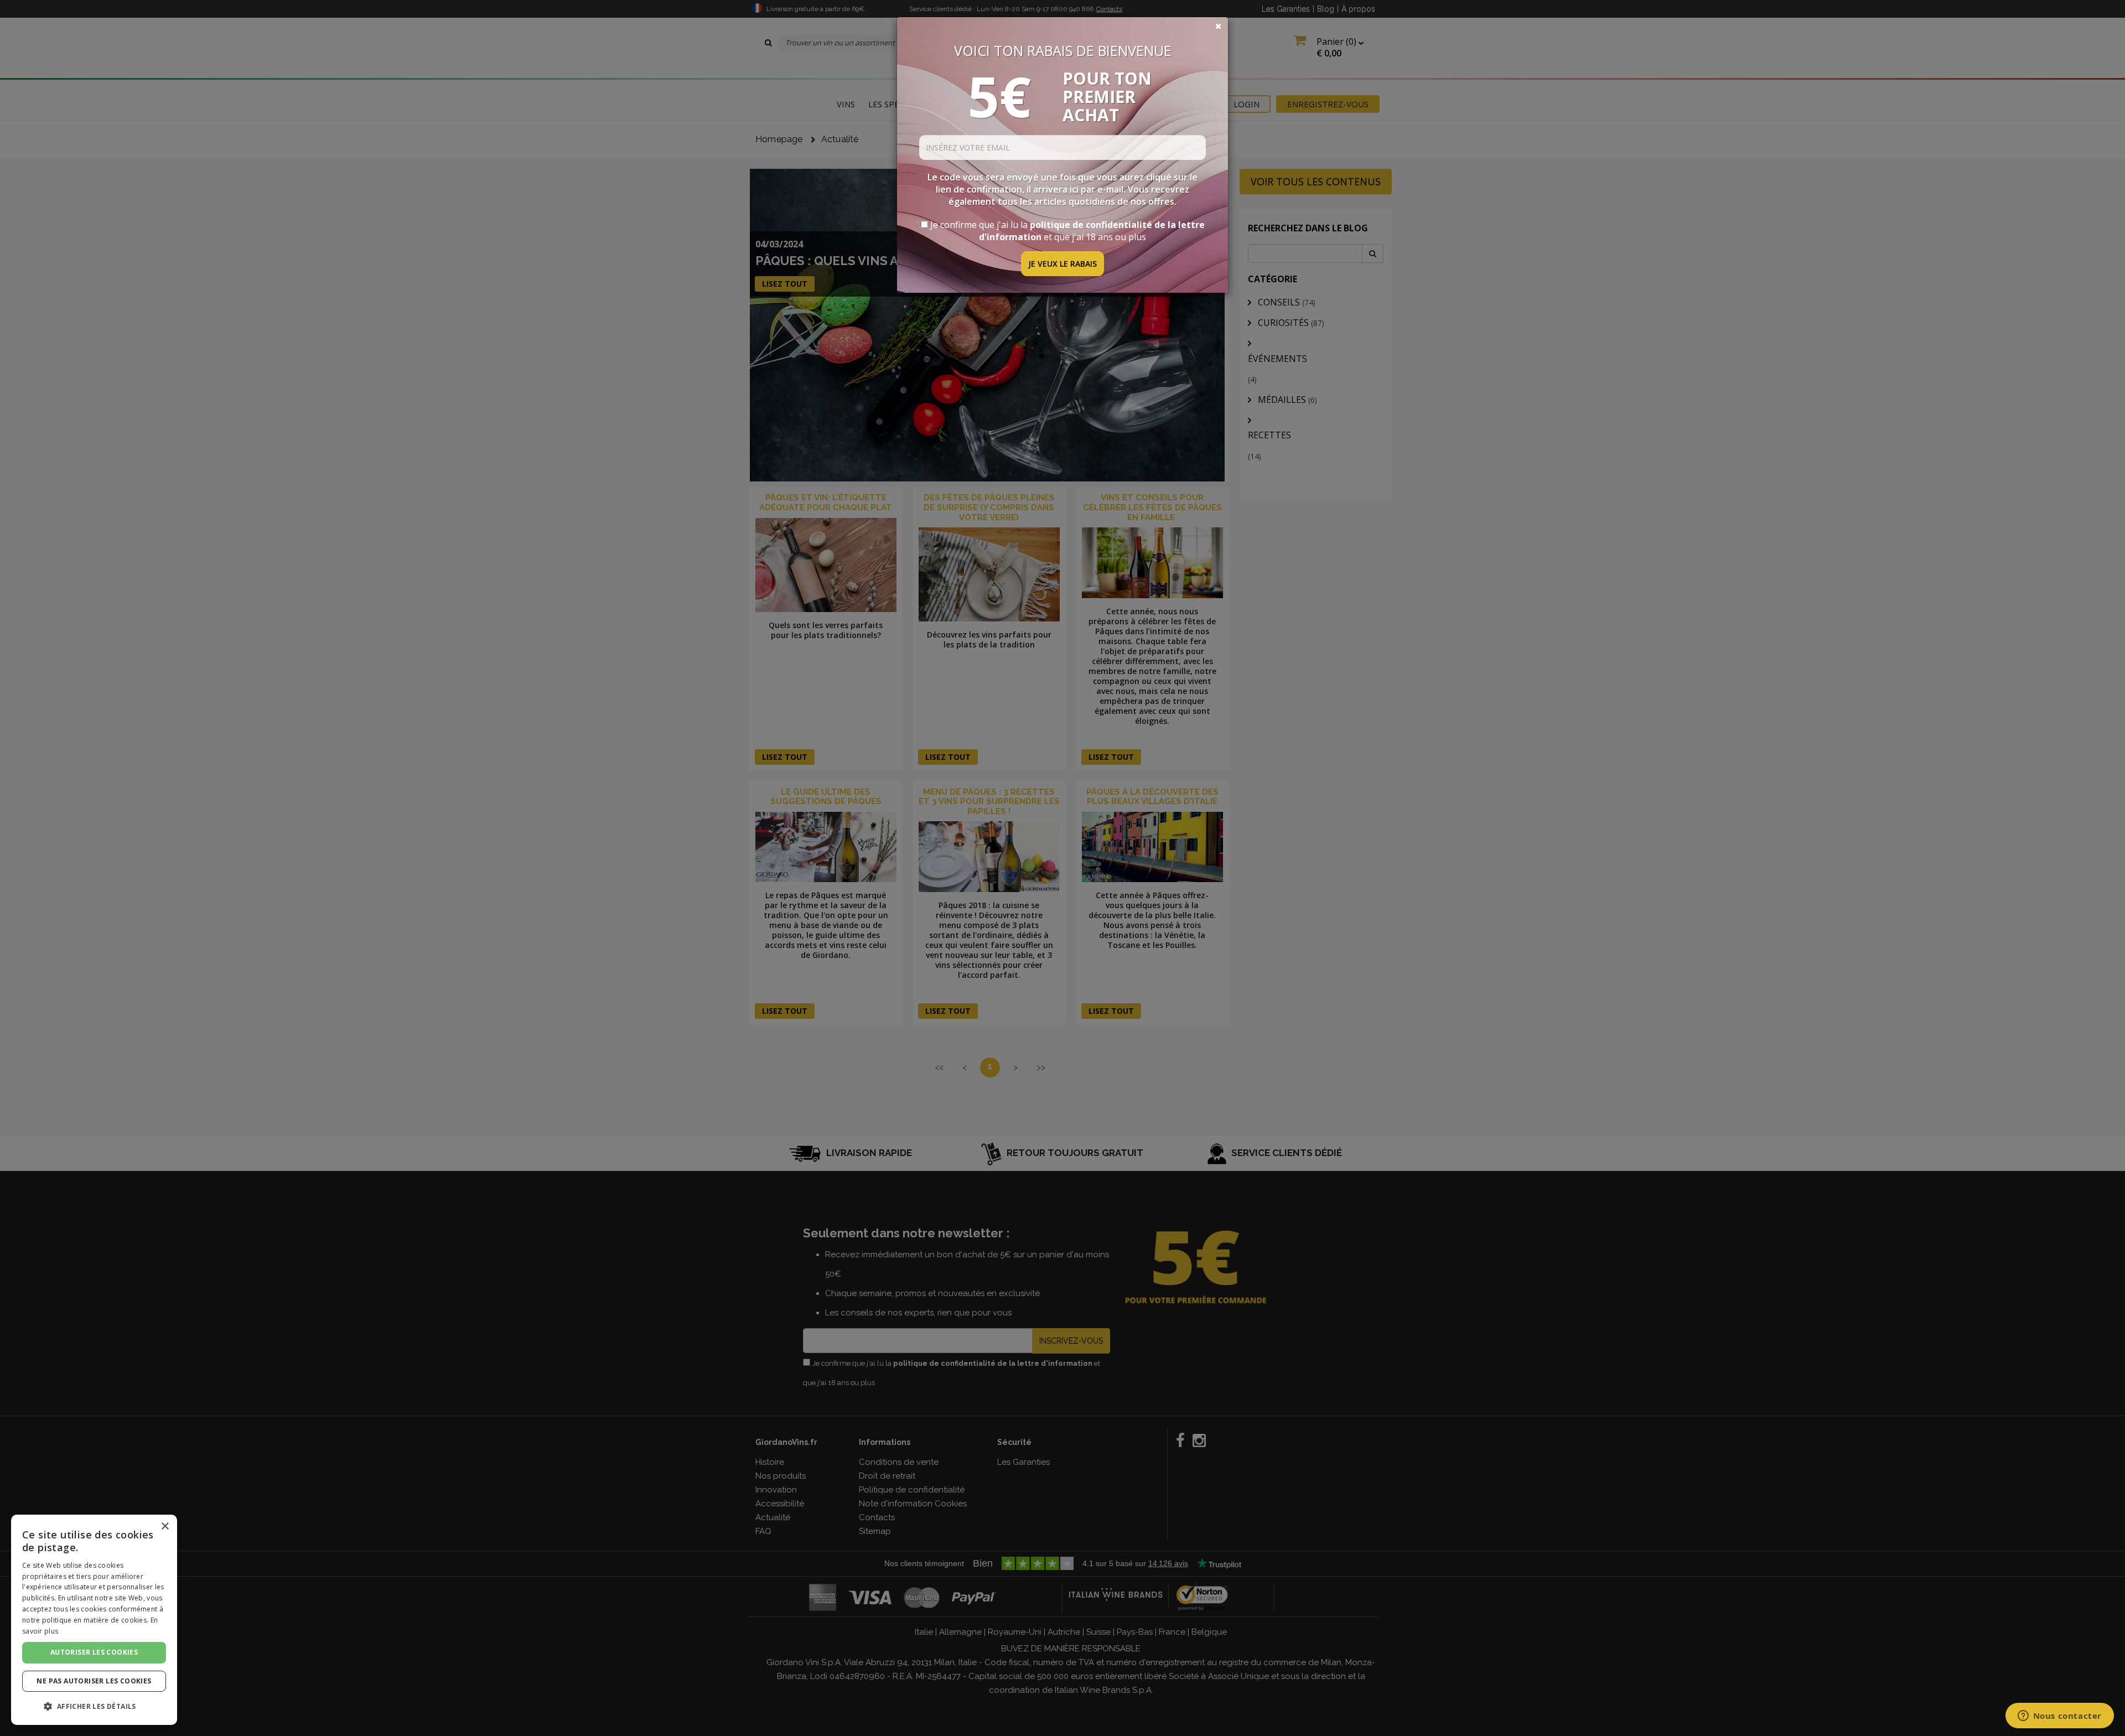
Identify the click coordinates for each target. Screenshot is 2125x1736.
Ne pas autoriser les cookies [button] (94, 1681)
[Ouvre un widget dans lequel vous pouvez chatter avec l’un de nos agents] (2059, 1717)
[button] (94, 1706)
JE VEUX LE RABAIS (1062, 264)
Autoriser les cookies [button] (94, 1652)
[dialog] (94, 1620)
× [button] (165, 1527)
